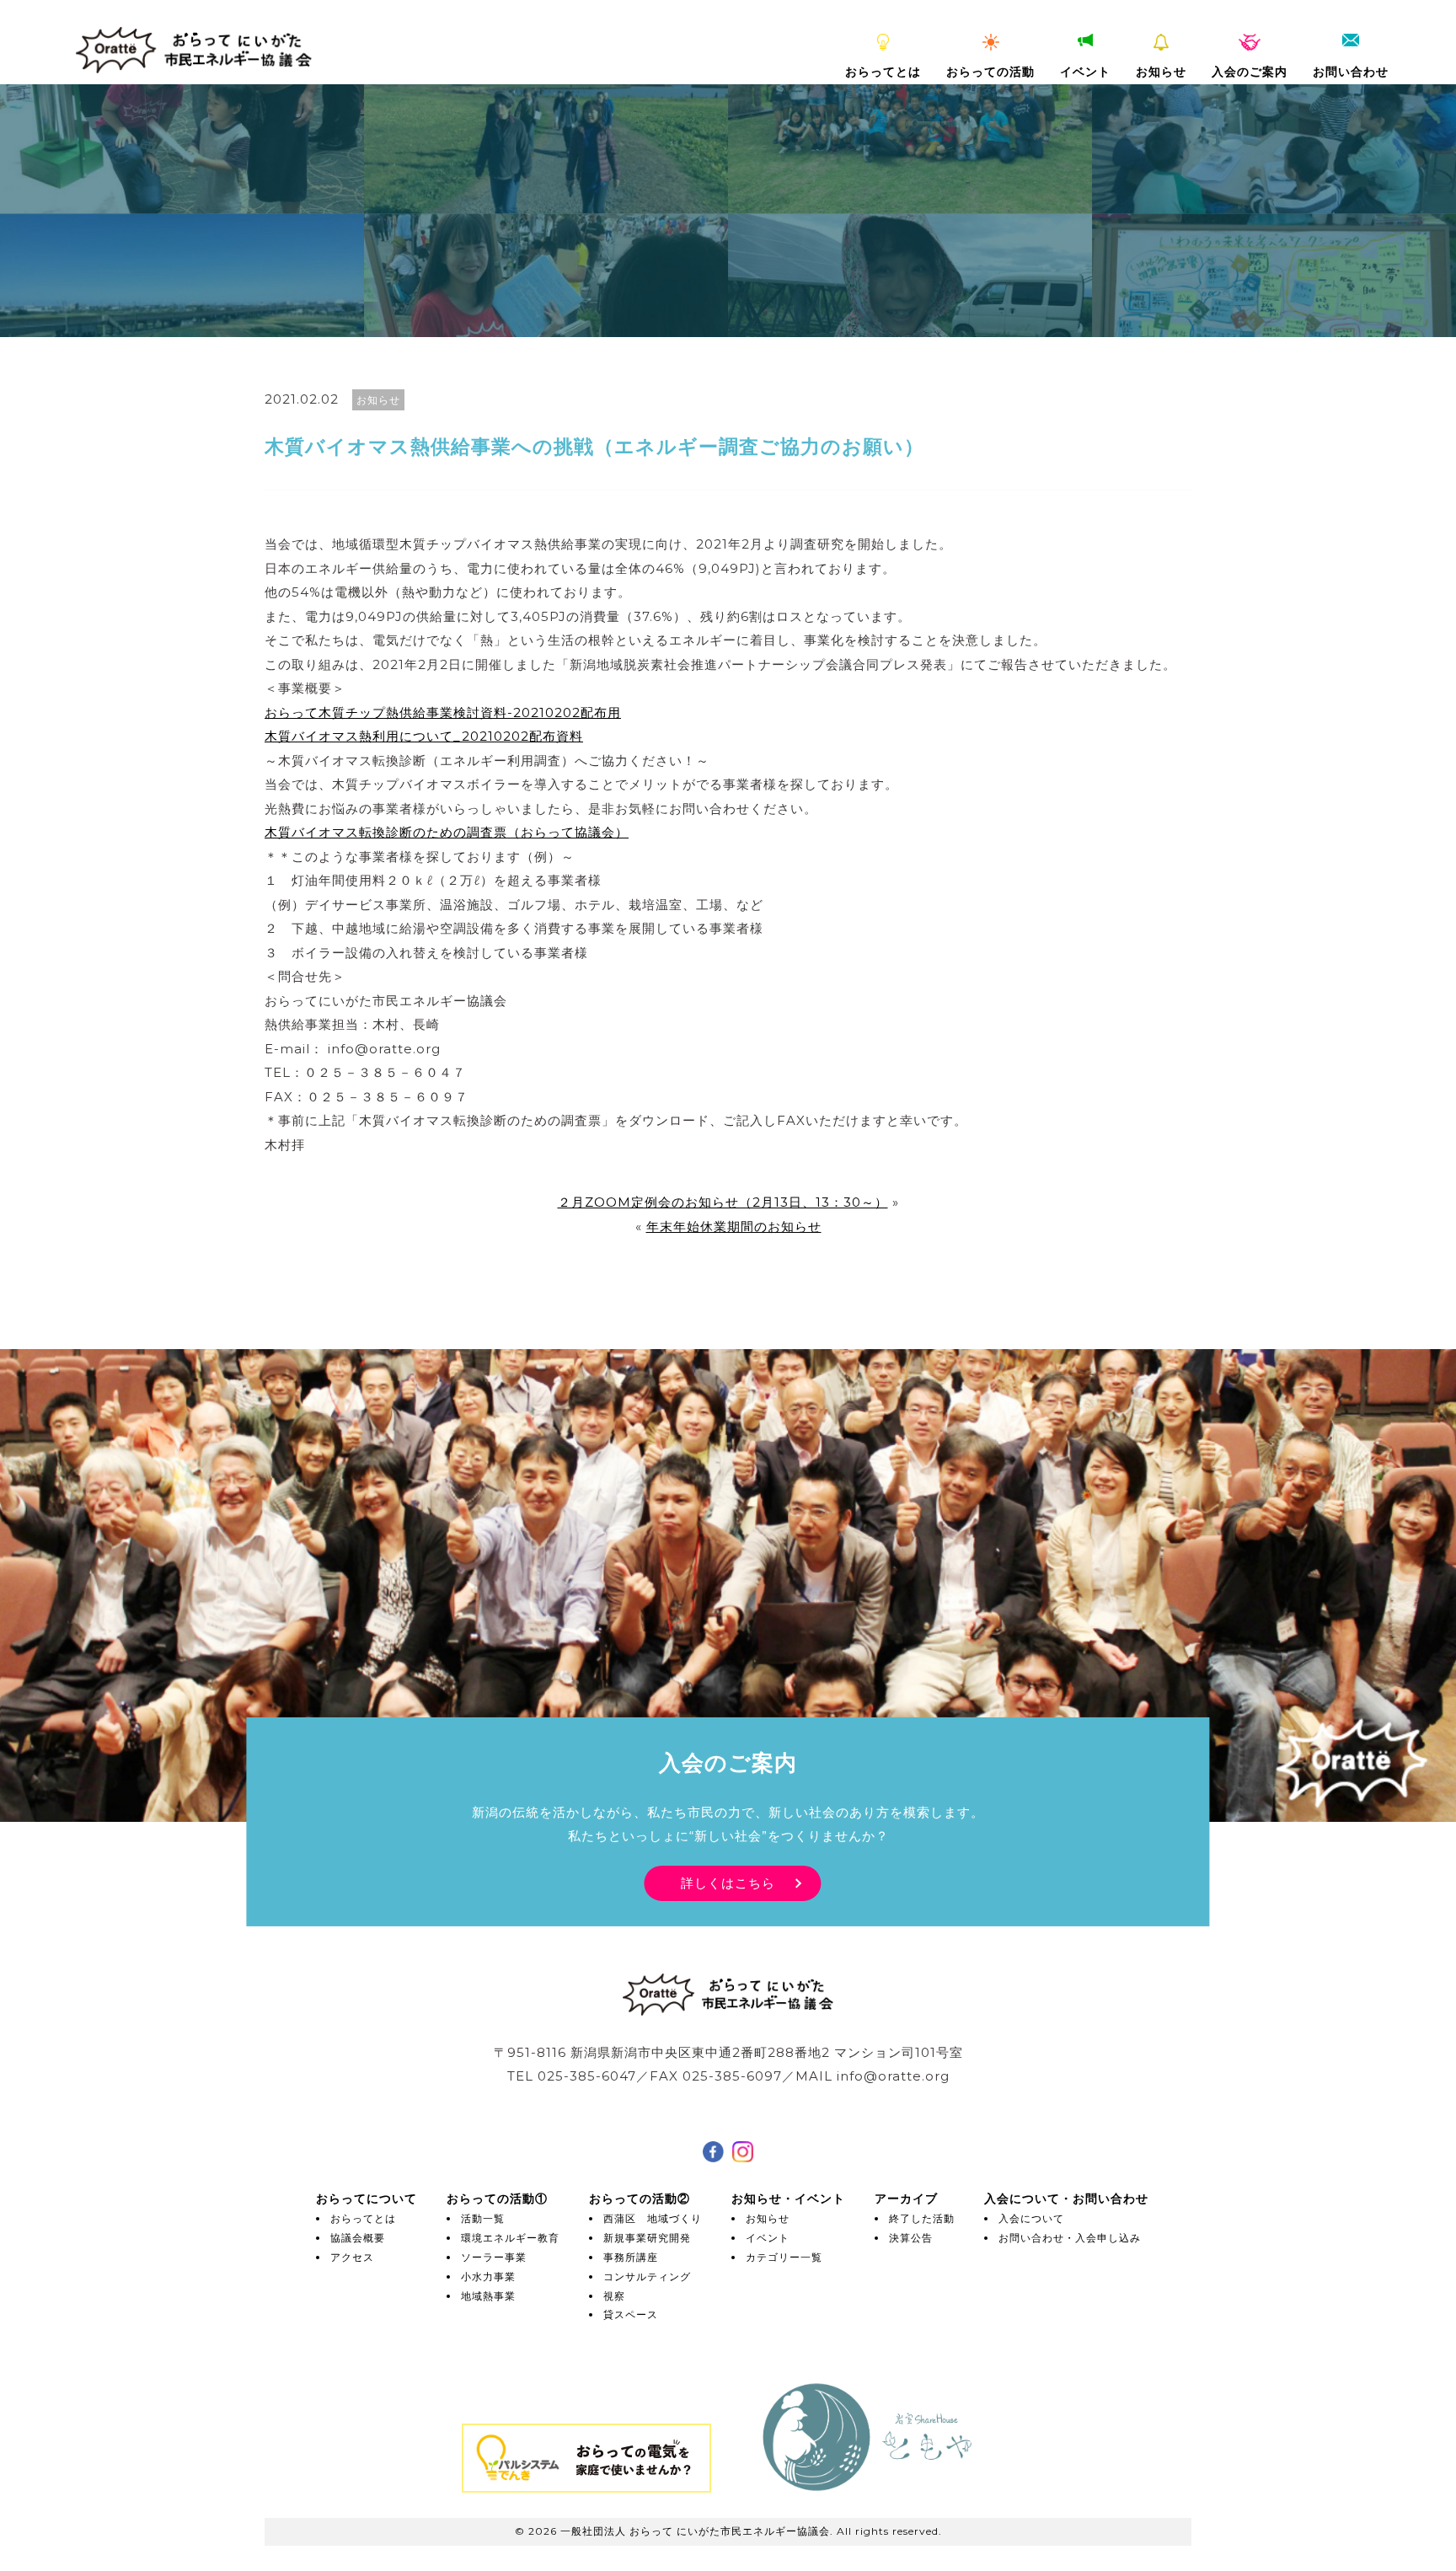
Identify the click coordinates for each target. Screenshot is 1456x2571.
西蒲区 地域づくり (653, 2218)
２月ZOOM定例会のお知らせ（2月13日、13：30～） (723, 1202)
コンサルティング (647, 2276)
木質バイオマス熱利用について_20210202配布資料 (424, 736)
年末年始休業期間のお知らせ (734, 1227)
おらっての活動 (990, 72)
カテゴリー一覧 (784, 2257)
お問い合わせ (1351, 72)
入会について (1031, 2218)
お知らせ (1161, 72)
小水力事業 (488, 2276)
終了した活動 (922, 2218)
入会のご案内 (1250, 72)
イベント (1085, 72)
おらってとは (883, 72)
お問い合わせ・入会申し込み (1070, 2238)
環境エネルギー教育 (510, 2238)
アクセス (352, 2257)
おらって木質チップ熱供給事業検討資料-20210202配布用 (443, 712)
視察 (614, 2296)
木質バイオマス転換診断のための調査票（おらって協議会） (447, 832)
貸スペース (631, 2314)
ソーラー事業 (494, 2257)
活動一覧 (483, 2218)
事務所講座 (631, 2257)
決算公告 (911, 2238)
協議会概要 (358, 2238)
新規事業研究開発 (647, 2238)
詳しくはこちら (728, 1883)
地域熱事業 (488, 2296)
